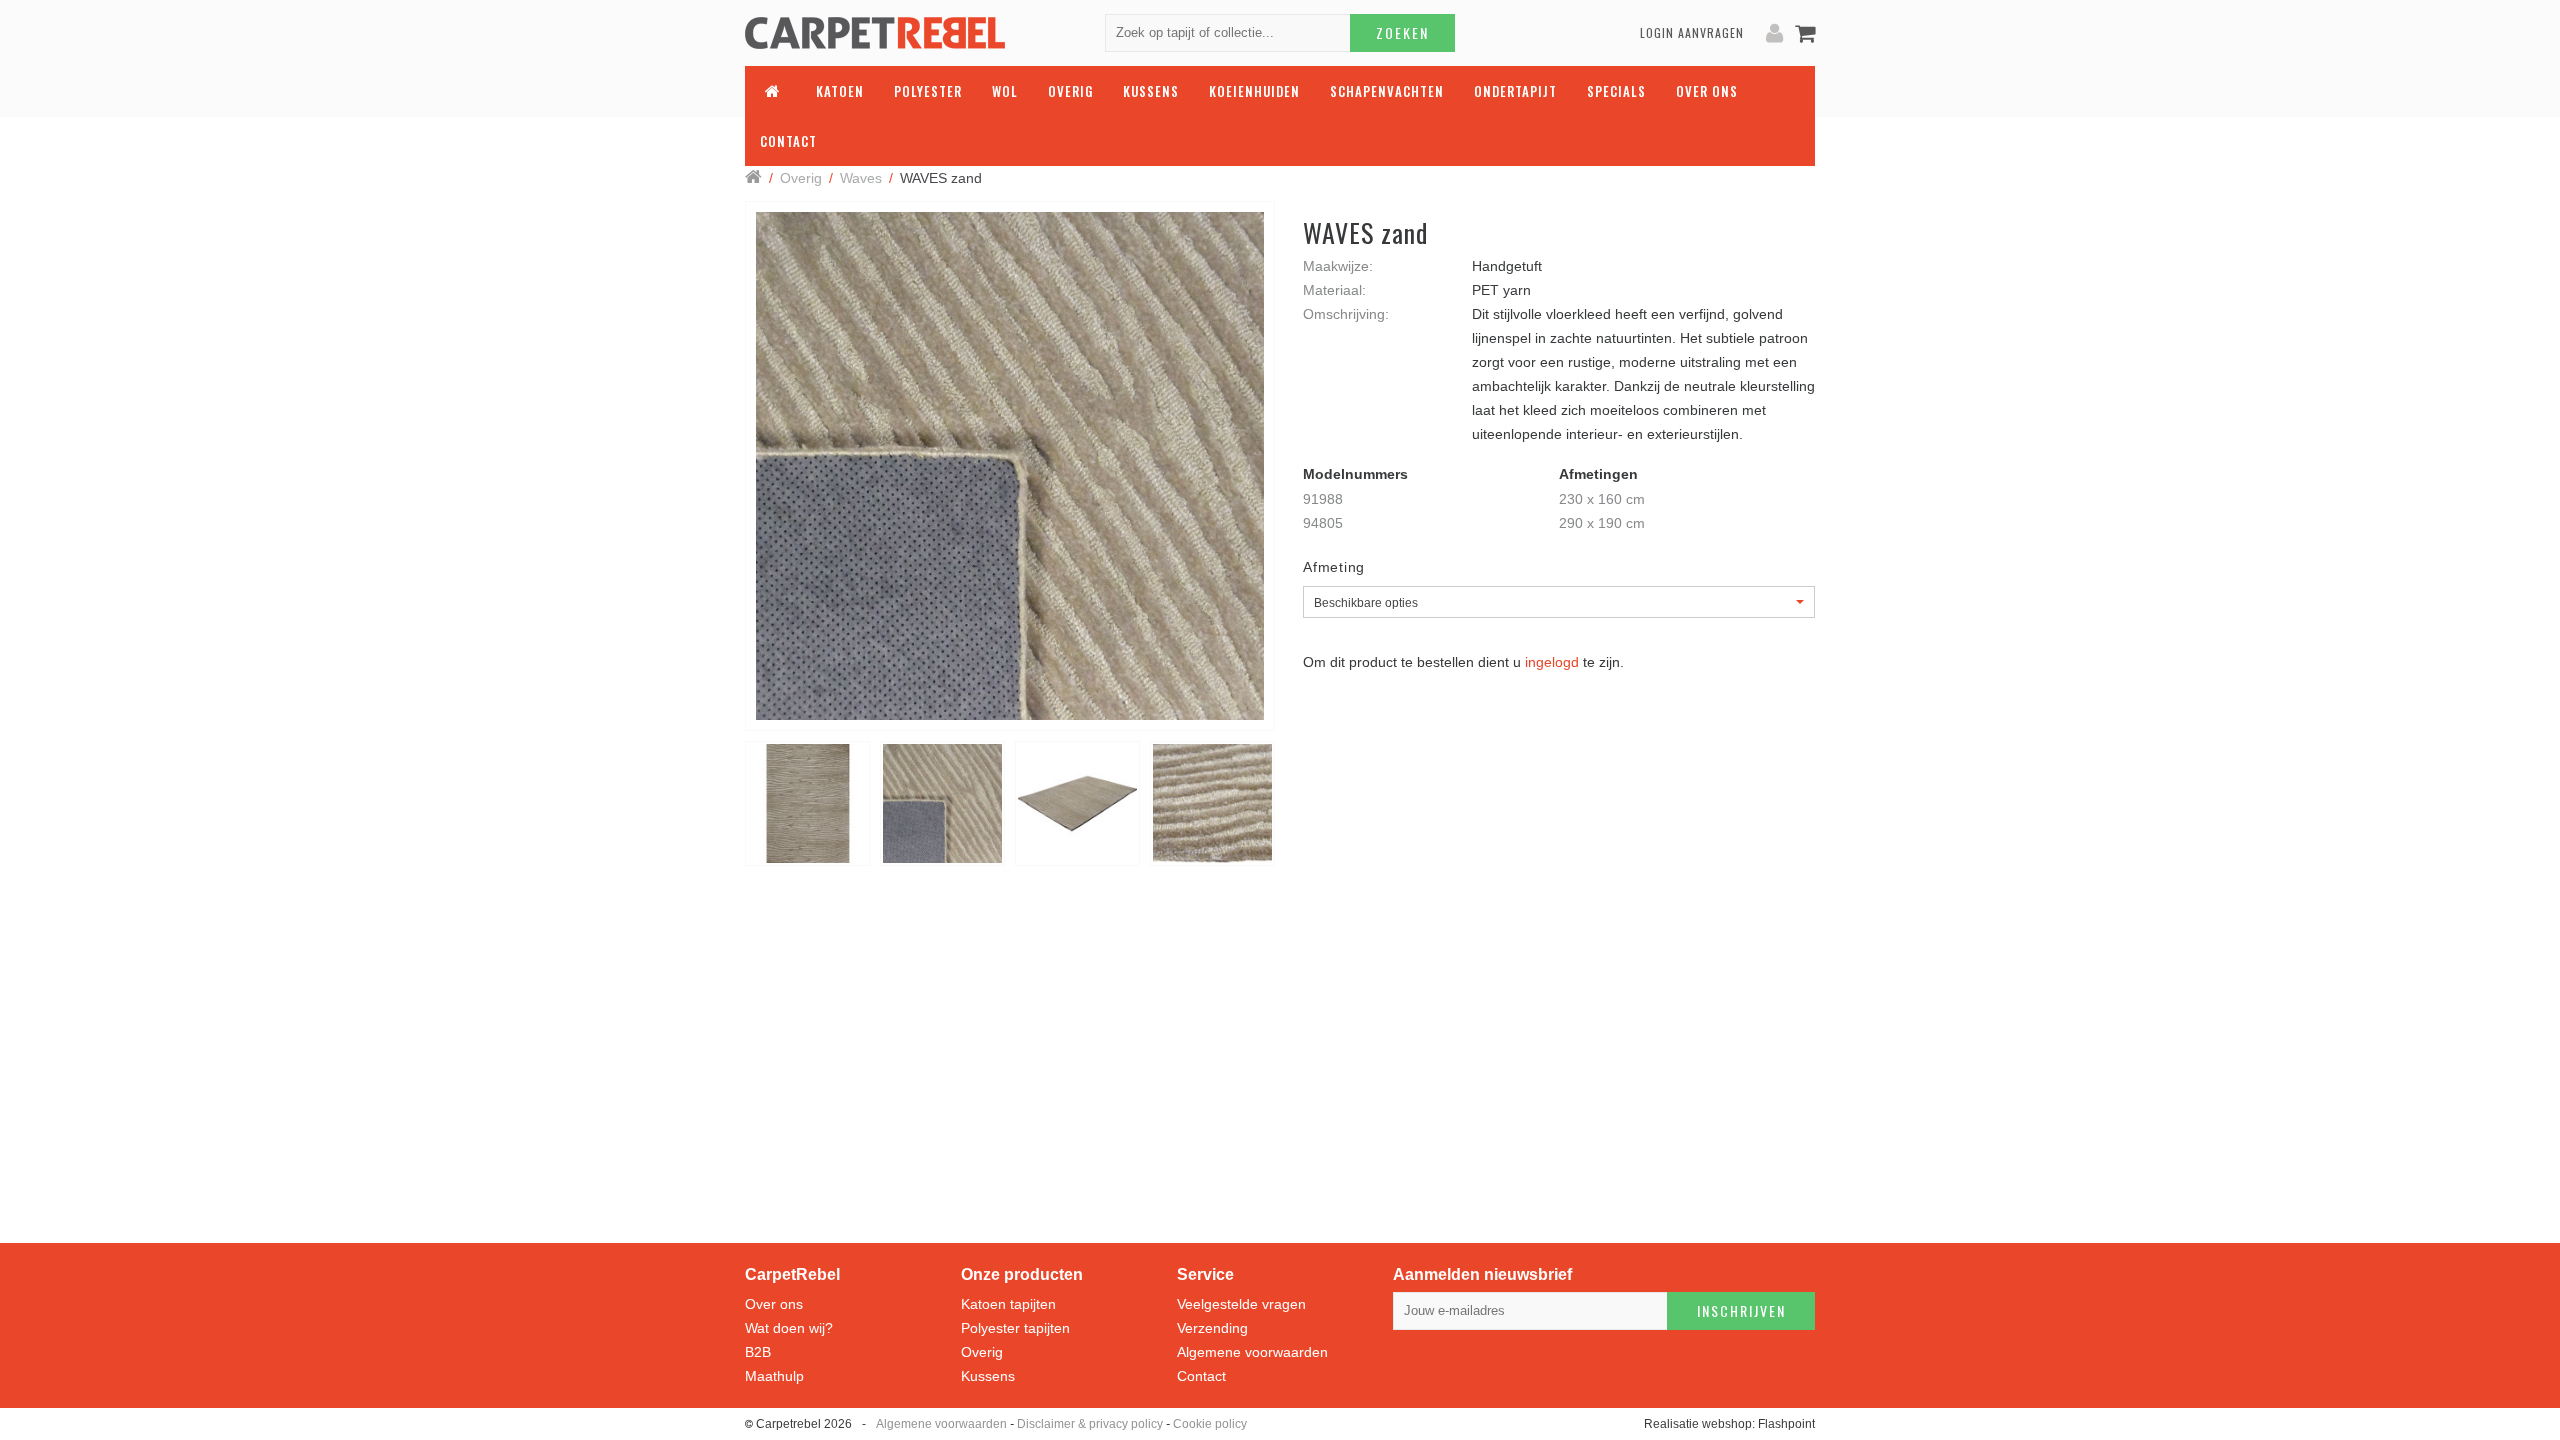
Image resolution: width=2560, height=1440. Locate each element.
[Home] (753, 178)
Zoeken (1402, 32)
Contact (1201, 1376)
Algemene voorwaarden (1252, 1352)
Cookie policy (1210, 1424)
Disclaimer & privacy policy (1090, 1424)
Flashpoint (1786, 1424)
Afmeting (1334, 567)
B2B (758, 1352)
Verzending (1212, 1328)
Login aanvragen (1692, 32)
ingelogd (1552, 662)
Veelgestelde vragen (1241, 1304)
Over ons (774, 1304)
